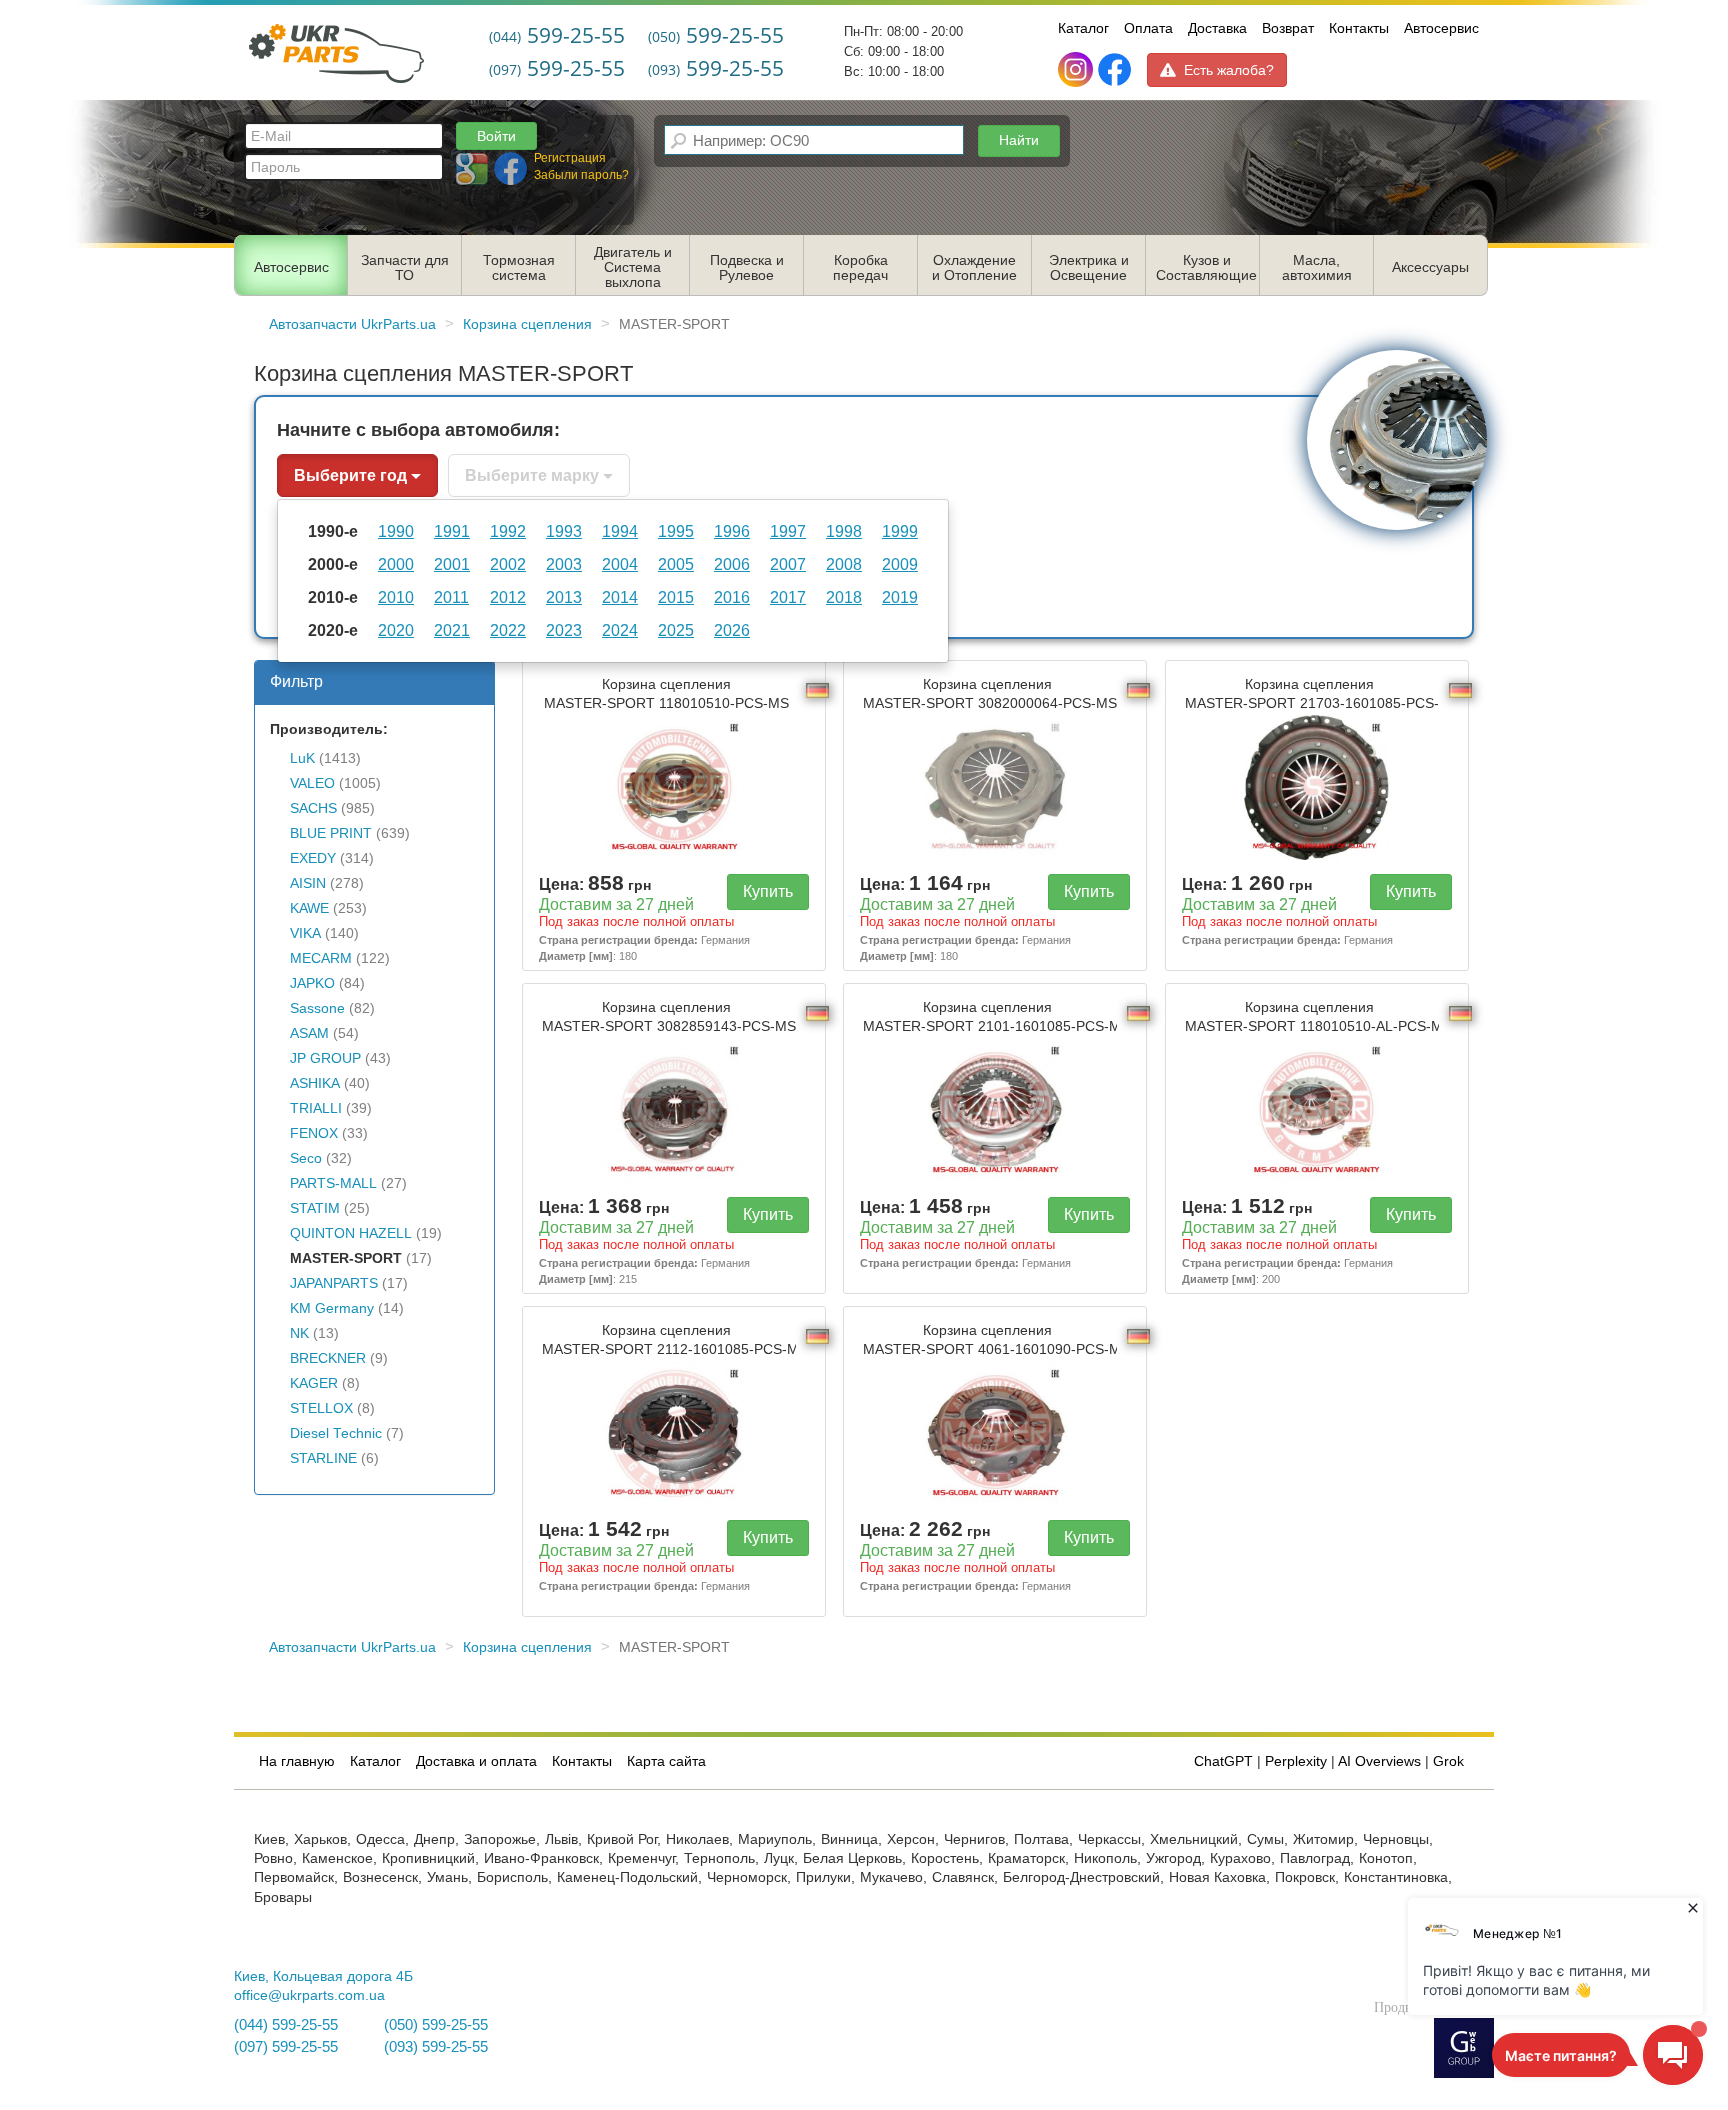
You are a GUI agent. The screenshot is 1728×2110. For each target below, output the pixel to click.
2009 (900, 564)
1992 (508, 531)
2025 (676, 630)
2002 (508, 564)
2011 (451, 597)
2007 (788, 564)
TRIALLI (316, 1108)
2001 (452, 564)
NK (299, 1333)
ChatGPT (1223, 1761)
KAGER (314, 1383)
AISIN (308, 883)
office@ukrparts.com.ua (309, 1995)
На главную (297, 1761)
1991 (452, 531)
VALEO (312, 783)
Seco (306, 1158)
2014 (620, 597)
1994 (620, 531)
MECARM (321, 958)
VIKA (305, 933)
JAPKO (312, 983)
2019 (900, 597)
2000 (396, 564)
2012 (508, 597)
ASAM (309, 1033)
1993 (564, 531)
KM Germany (332, 1308)
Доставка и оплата (476, 1761)
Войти (496, 136)
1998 (844, 531)
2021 (452, 630)
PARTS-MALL (333, 1183)
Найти (1019, 140)
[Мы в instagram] (1077, 70)
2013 (564, 597)
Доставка (1217, 28)
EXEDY (313, 858)
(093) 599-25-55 (436, 2047)
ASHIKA (315, 1083)
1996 (732, 531)
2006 (732, 564)
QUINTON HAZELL (351, 1233)
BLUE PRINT (331, 833)
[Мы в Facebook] (1114, 70)
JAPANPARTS (334, 1283)
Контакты (1359, 28)
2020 (396, 630)
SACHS (313, 808)
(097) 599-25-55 (286, 2047)
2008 (844, 564)
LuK (302, 758)
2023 (564, 630)
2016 (732, 597)
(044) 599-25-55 (286, 2025)
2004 (620, 564)
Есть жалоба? (1229, 70)
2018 (844, 597)
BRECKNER (328, 1358)
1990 (396, 531)
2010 (396, 597)
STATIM (315, 1208)
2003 (564, 564)
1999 (900, 531)
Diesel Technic (336, 1433)
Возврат (1288, 28)
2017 (788, 597)
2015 (676, 597)
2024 (620, 630)
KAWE (309, 908)
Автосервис (1441, 28)
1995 (676, 531)
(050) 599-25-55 (436, 2025)
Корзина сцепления (666, 694)
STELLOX (321, 1408)
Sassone (317, 1008)
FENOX (314, 1133)
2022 (508, 630)
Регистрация (570, 158)
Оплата (1148, 28)
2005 (676, 564)
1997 (788, 531)
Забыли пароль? (581, 175)
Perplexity (1296, 1761)
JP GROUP (325, 1058)
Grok (1448, 1761)
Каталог (1083, 28)
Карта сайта (666, 1761)
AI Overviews (1379, 1761)
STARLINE (323, 1458)
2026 (732, 630)
